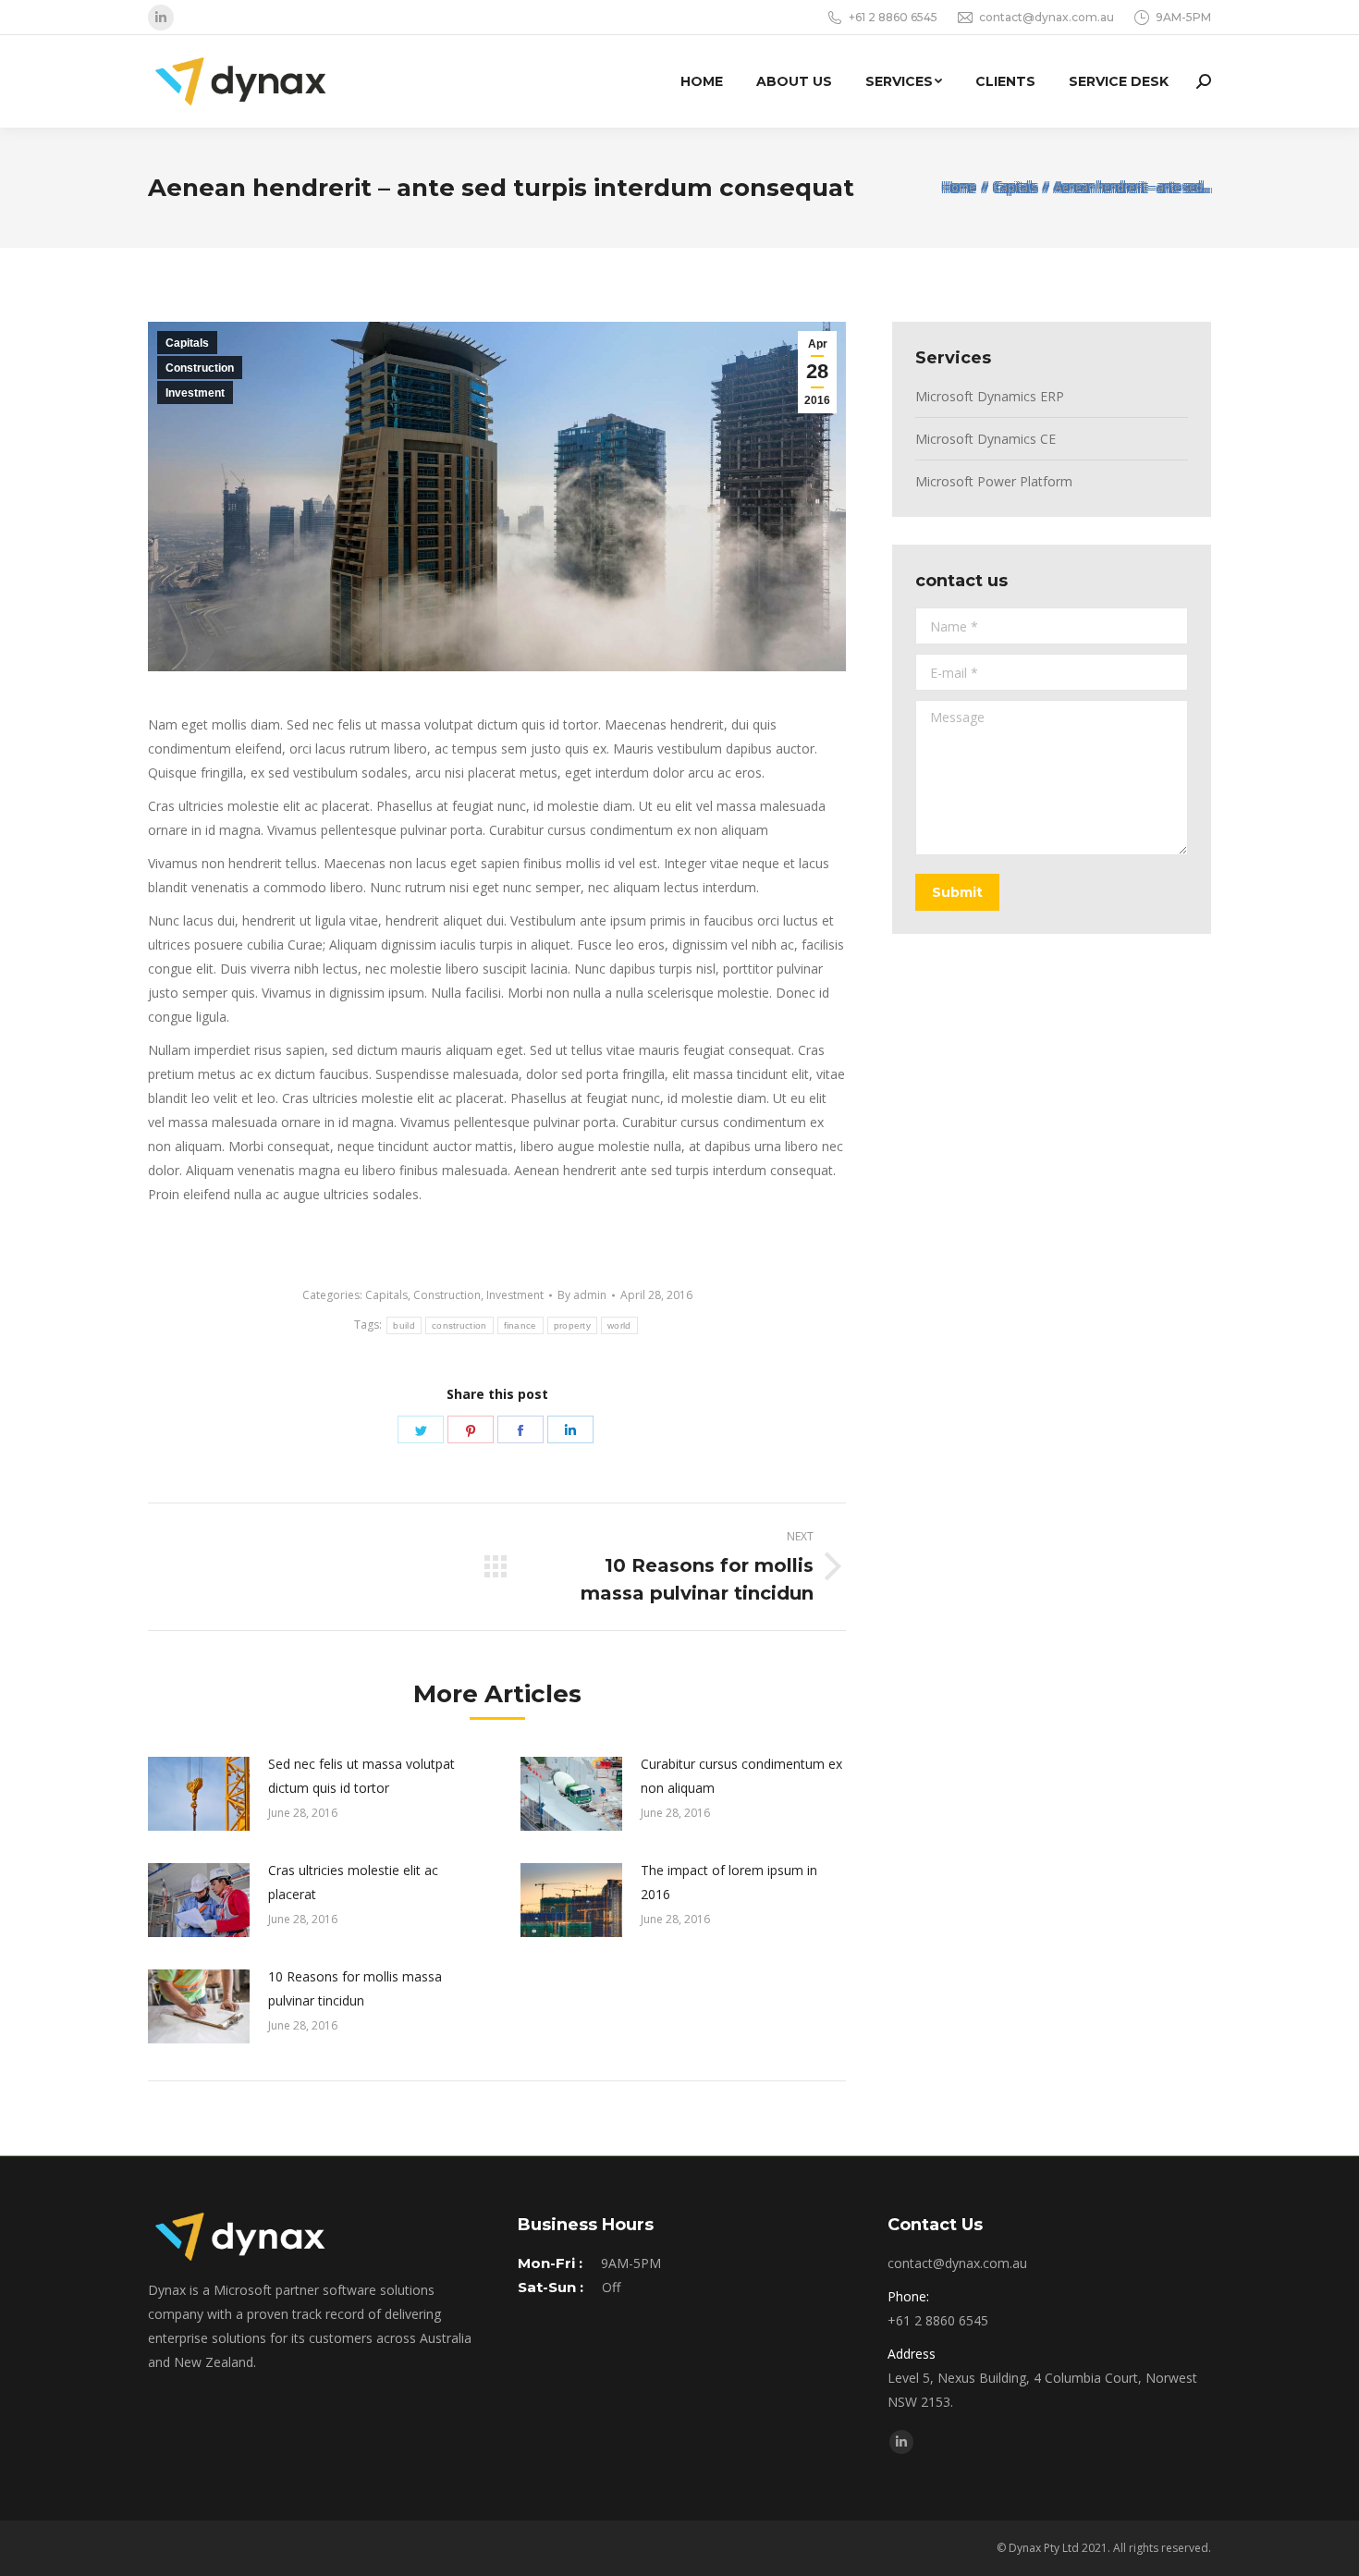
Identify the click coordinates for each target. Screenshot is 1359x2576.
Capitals (187, 343)
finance (520, 1325)
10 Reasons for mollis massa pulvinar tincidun (355, 1988)
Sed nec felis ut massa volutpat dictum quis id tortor (361, 1776)
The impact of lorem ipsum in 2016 (729, 1882)
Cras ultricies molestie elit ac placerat (353, 1882)
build (404, 1325)
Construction (200, 368)
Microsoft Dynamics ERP (990, 396)
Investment (195, 393)
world (619, 1325)
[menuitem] (702, 81)
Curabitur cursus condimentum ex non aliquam (741, 1776)
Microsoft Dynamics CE (986, 439)
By (582, 1295)
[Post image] (199, 1794)
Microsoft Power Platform (994, 481)
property (572, 1325)
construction (459, 1325)
